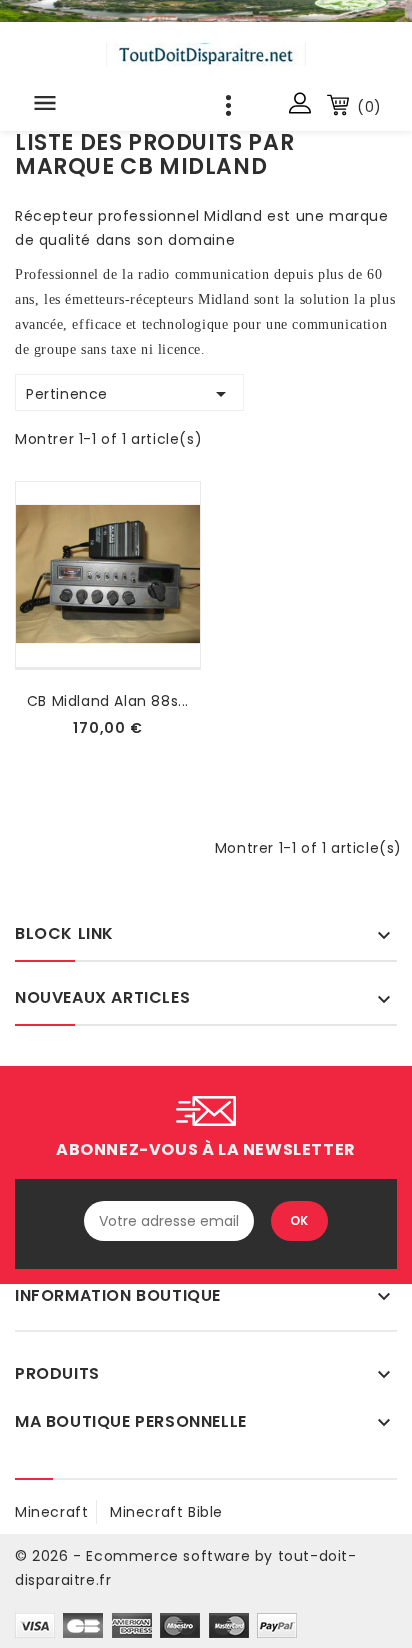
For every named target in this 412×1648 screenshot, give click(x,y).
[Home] (206, 11)
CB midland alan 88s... (108, 701)
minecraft (51, 1512)
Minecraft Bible (166, 1512)
